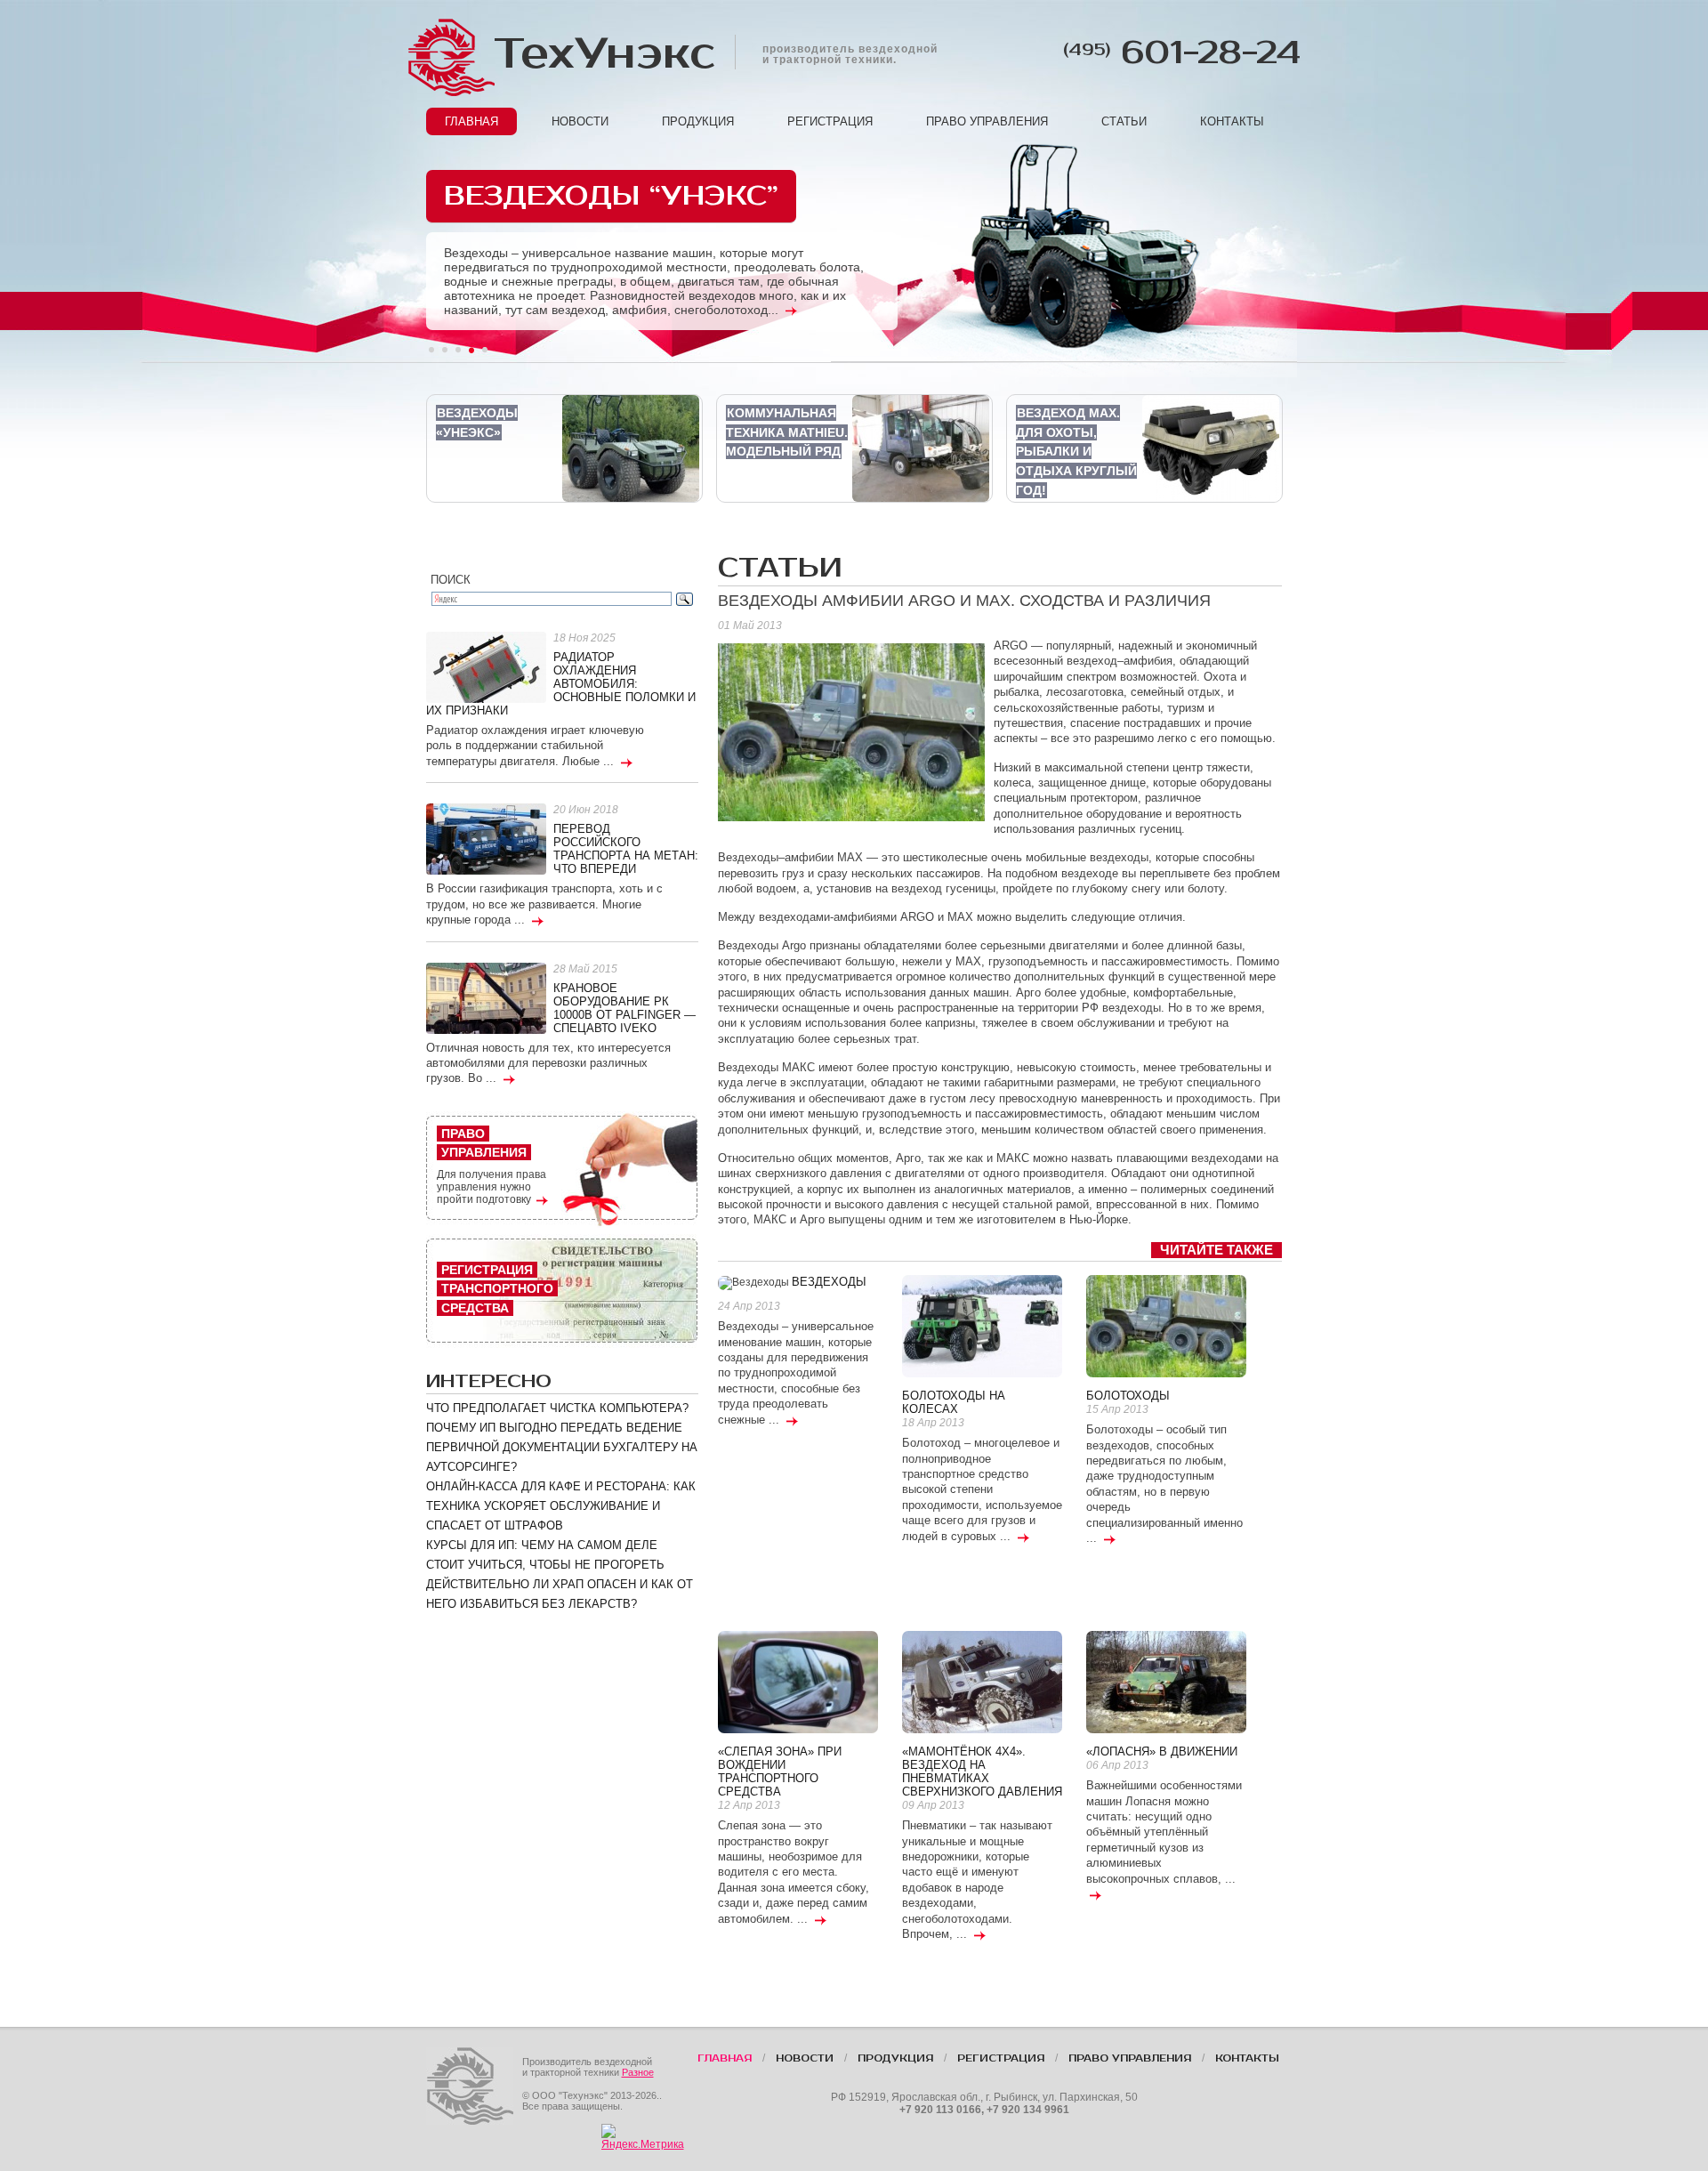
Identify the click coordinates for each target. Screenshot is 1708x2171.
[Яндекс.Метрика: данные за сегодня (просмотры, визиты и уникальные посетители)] (643, 2137)
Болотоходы (1128, 1396)
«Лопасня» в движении (1162, 1751)
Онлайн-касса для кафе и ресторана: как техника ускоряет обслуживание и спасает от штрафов (561, 1506)
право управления (987, 121)
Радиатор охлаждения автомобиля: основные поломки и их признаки (561, 684)
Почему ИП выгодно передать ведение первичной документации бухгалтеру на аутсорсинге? (562, 1447)
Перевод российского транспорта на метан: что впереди (626, 849)
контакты (1232, 121)
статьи (1124, 121)
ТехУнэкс (603, 54)
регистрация (830, 121)
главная (471, 121)
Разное (638, 2072)
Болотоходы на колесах (954, 1402)
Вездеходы (829, 1282)
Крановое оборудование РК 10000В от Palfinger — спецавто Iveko (624, 1008)
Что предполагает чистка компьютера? (557, 1408)
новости (580, 121)
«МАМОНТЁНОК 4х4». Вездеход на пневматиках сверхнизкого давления (982, 1772)
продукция (698, 121)
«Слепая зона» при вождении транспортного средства (780, 1772)
